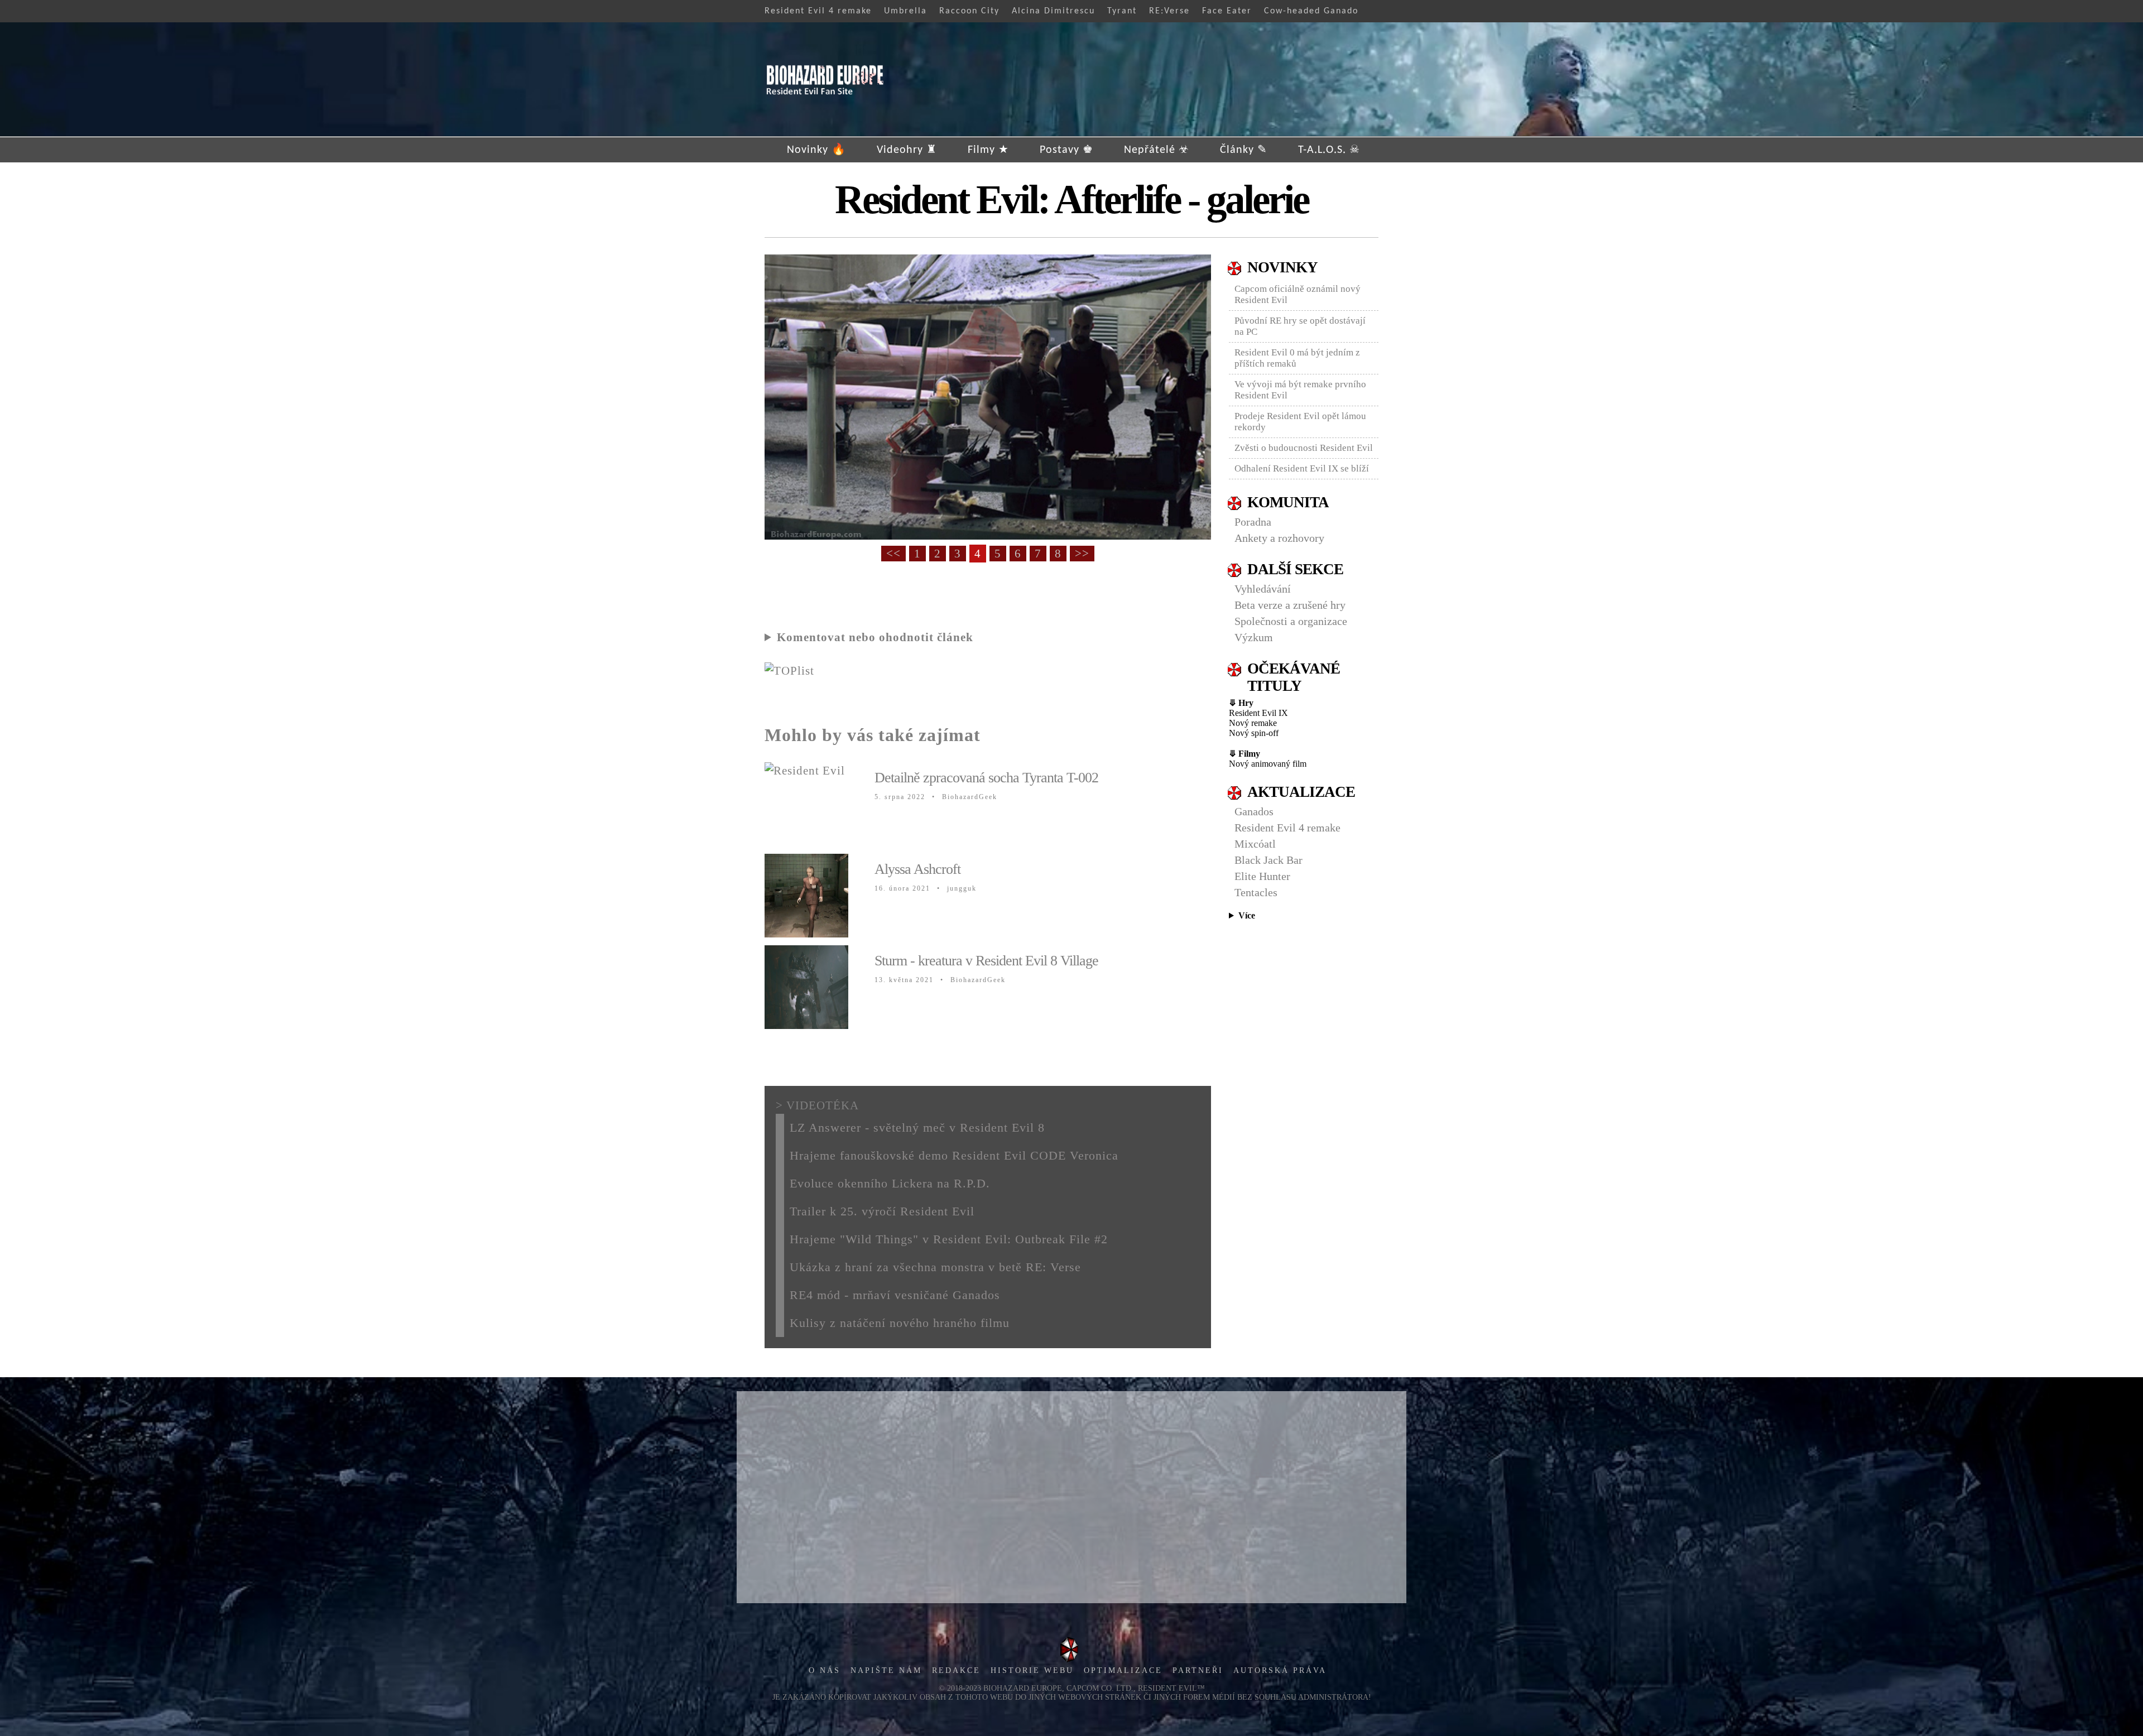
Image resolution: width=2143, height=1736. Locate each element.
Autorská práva (1280, 1670)
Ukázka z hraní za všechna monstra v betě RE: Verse (935, 1267)
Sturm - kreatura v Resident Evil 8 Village (986, 961)
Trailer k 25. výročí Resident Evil (882, 1211)
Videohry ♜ (907, 150)
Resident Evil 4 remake (818, 11)
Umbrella (905, 11)
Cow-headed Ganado (1311, 11)
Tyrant (1122, 11)
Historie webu (1032, 1670)
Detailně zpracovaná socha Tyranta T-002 (986, 778)
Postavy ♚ (1066, 150)
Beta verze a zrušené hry (1290, 605)
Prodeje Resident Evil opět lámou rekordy (1300, 422)
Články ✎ (1244, 150)
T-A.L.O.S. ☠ (1329, 150)
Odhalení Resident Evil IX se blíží (1302, 468)
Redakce (956, 1670)
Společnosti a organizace (1291, 621)
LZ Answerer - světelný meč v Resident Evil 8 (917, 1127)
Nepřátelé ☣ (1157, 150)
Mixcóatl (1255, 844)
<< (893, 554)
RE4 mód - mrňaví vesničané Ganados (895, 1295)
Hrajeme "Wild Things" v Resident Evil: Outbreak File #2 (949, 1239)
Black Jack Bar (1268, 860)
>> (1082, 554)
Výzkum (1254, 637)
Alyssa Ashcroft (917, 869)
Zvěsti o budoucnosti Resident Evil (1304, 448)
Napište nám (886, 1670)
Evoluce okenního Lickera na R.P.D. (890, 1183)
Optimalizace (1123, 1670)
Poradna (1253, 522)
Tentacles (1256, 892)
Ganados (1254, 811)
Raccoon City (969, 11)
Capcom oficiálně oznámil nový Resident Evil (1298, 294)
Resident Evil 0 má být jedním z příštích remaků (1297, 358)
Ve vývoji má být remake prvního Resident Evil (1300, 390)
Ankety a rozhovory (1279, 538)
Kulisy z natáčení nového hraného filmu (900, 1323)
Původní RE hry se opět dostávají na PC (1300, 326)
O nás (825, 1670)
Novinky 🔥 (816, 150)
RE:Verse (1169, 11)
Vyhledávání (1263, 589)
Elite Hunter (1262, 876)
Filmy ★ (988, 150)
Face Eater (1227, 11)
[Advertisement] (1071, 1497)
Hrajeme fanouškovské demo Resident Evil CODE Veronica (954, 1155)
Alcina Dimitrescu (1053, 11)
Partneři (1198, 1670)
